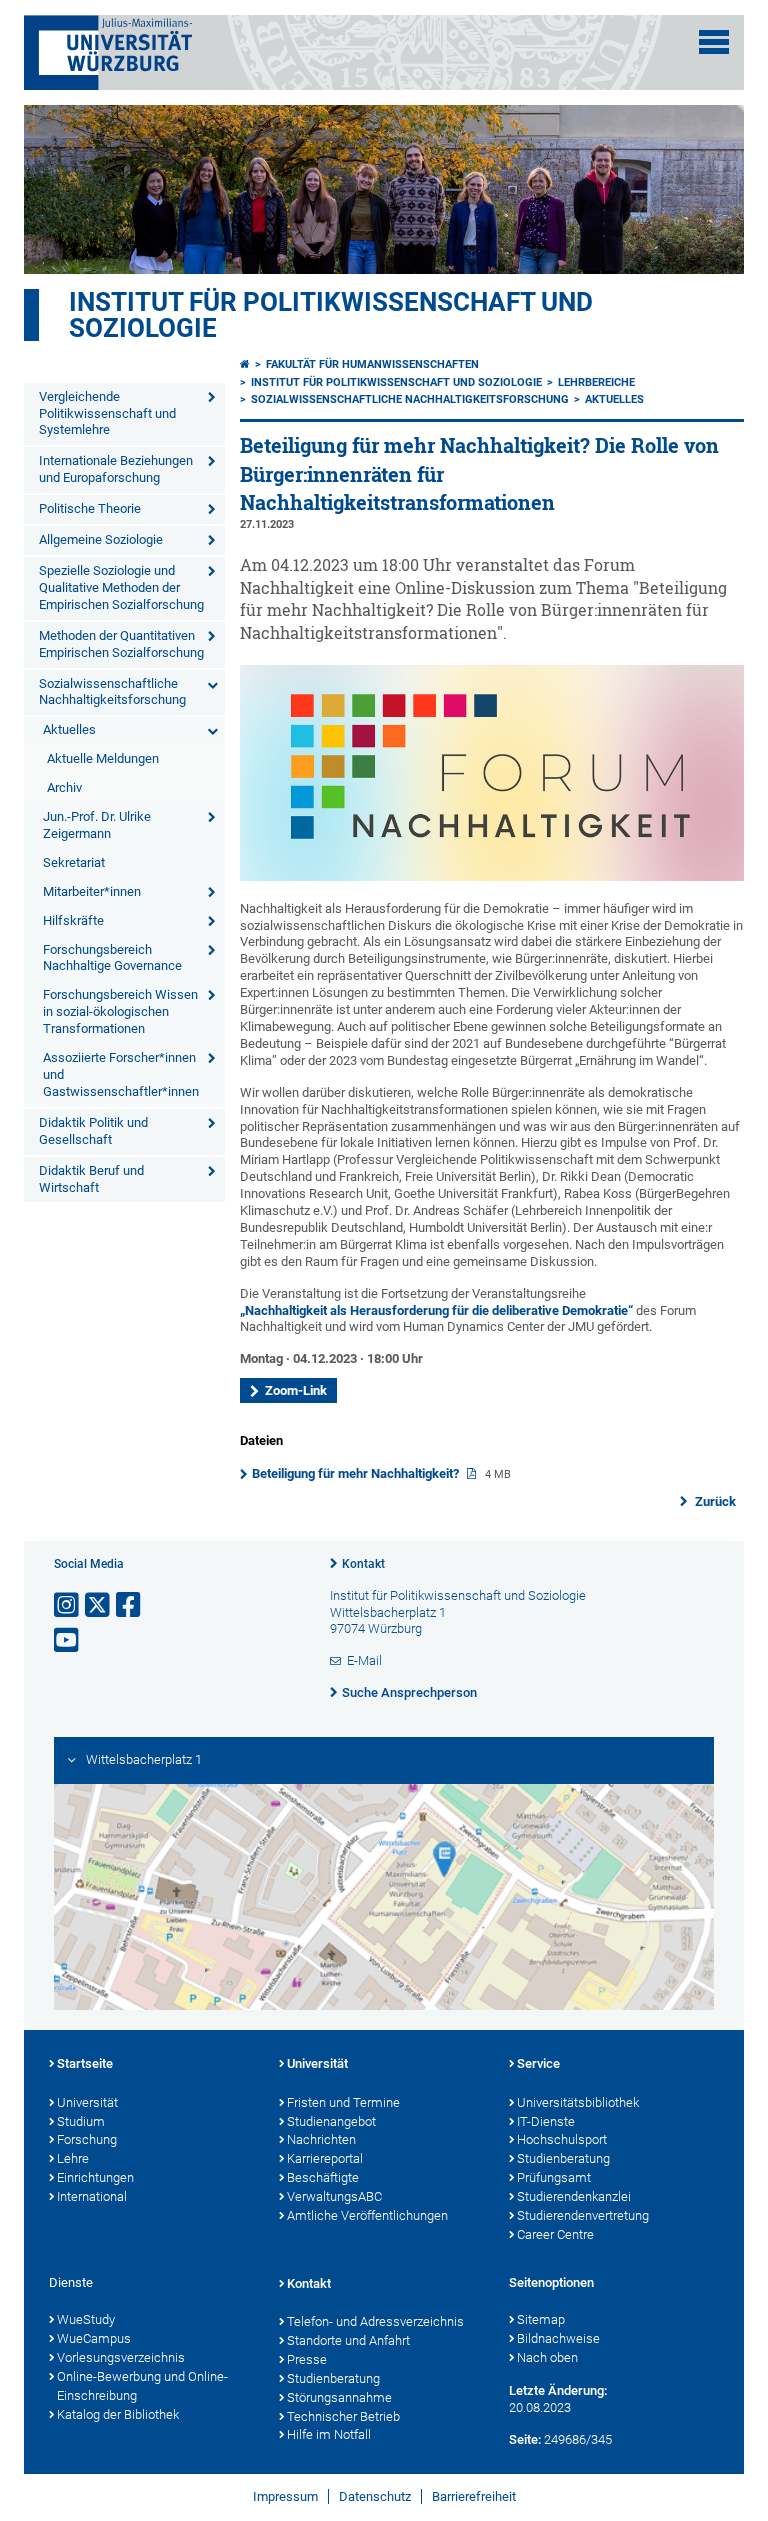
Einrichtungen (95, 2177)
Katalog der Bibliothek (118, 2414)
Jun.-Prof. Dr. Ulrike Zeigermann (97, 825)
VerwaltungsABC (334, 2196)
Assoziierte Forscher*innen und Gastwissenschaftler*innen (121, 1074)
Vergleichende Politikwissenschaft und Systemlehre (107, 413)
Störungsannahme (339, 2397)
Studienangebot (331, 2121)
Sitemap (541, 2319)
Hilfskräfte (73, 920)
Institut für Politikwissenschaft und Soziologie (331, 315)
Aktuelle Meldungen (103, 758)
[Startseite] (245, 364)
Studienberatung (563, 2158)
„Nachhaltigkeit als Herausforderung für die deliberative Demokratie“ (436, 1310)
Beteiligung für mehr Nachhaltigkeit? (357, 1473)
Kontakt (363, 1564)
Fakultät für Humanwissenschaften (372, 364)
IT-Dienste (546, 2121)
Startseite (85, 2063)
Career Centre (555, 2234)
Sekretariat (74, 862)
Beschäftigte (323, 2177)
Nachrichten (321, 2139)
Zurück (714, 1501)
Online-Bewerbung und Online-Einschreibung (142, 2386)
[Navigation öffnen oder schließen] (714, 42)
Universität (87, 2102)
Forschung (87, 2139)
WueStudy (86, 2319)
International (92, 2196)
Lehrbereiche (596, 382)
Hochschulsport (562, 2139)
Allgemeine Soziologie (101, 539)
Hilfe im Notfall (329, 2434)
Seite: (525, 2439)
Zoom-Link (296, 1390)
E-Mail (364, 1660)
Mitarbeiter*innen (92, 891)
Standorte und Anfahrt (348, 2340)
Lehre (73, 2158)
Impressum (285, 2496)
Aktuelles (69, 729)
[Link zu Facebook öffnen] (130, 1605)
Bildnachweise (558, 2338)
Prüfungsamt (554, 2177)
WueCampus (94, 2338)
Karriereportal (325, 2158)
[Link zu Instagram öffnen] (68, 1605)
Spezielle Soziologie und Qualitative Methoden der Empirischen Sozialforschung (121, 587)
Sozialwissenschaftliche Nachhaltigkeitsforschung (112, 692)
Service (538, 2063)
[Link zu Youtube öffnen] (68, 1640)
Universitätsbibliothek (578, 2102)
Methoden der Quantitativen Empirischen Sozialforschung (121, 644)
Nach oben (547, 2357)
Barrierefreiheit (474, 2496)
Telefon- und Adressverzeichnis (375, 2321)
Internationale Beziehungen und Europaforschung (116, 469)
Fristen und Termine (343, 2102)
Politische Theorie (90, 508)
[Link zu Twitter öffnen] (99, 1605)
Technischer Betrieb (343, 2416)
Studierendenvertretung (583, 2215)
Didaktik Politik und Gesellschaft (93, 1131)
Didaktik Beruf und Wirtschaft (91, 1179)
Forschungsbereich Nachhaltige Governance (112, 958)
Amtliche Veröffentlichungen (367, 2215)
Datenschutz (375, 2496)
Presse (307, 2359)
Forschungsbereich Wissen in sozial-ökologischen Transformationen (120, 1011)
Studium (81, 2121)
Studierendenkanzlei (574, 2196)
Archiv (64, 787)
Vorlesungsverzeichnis (121, 2357)
